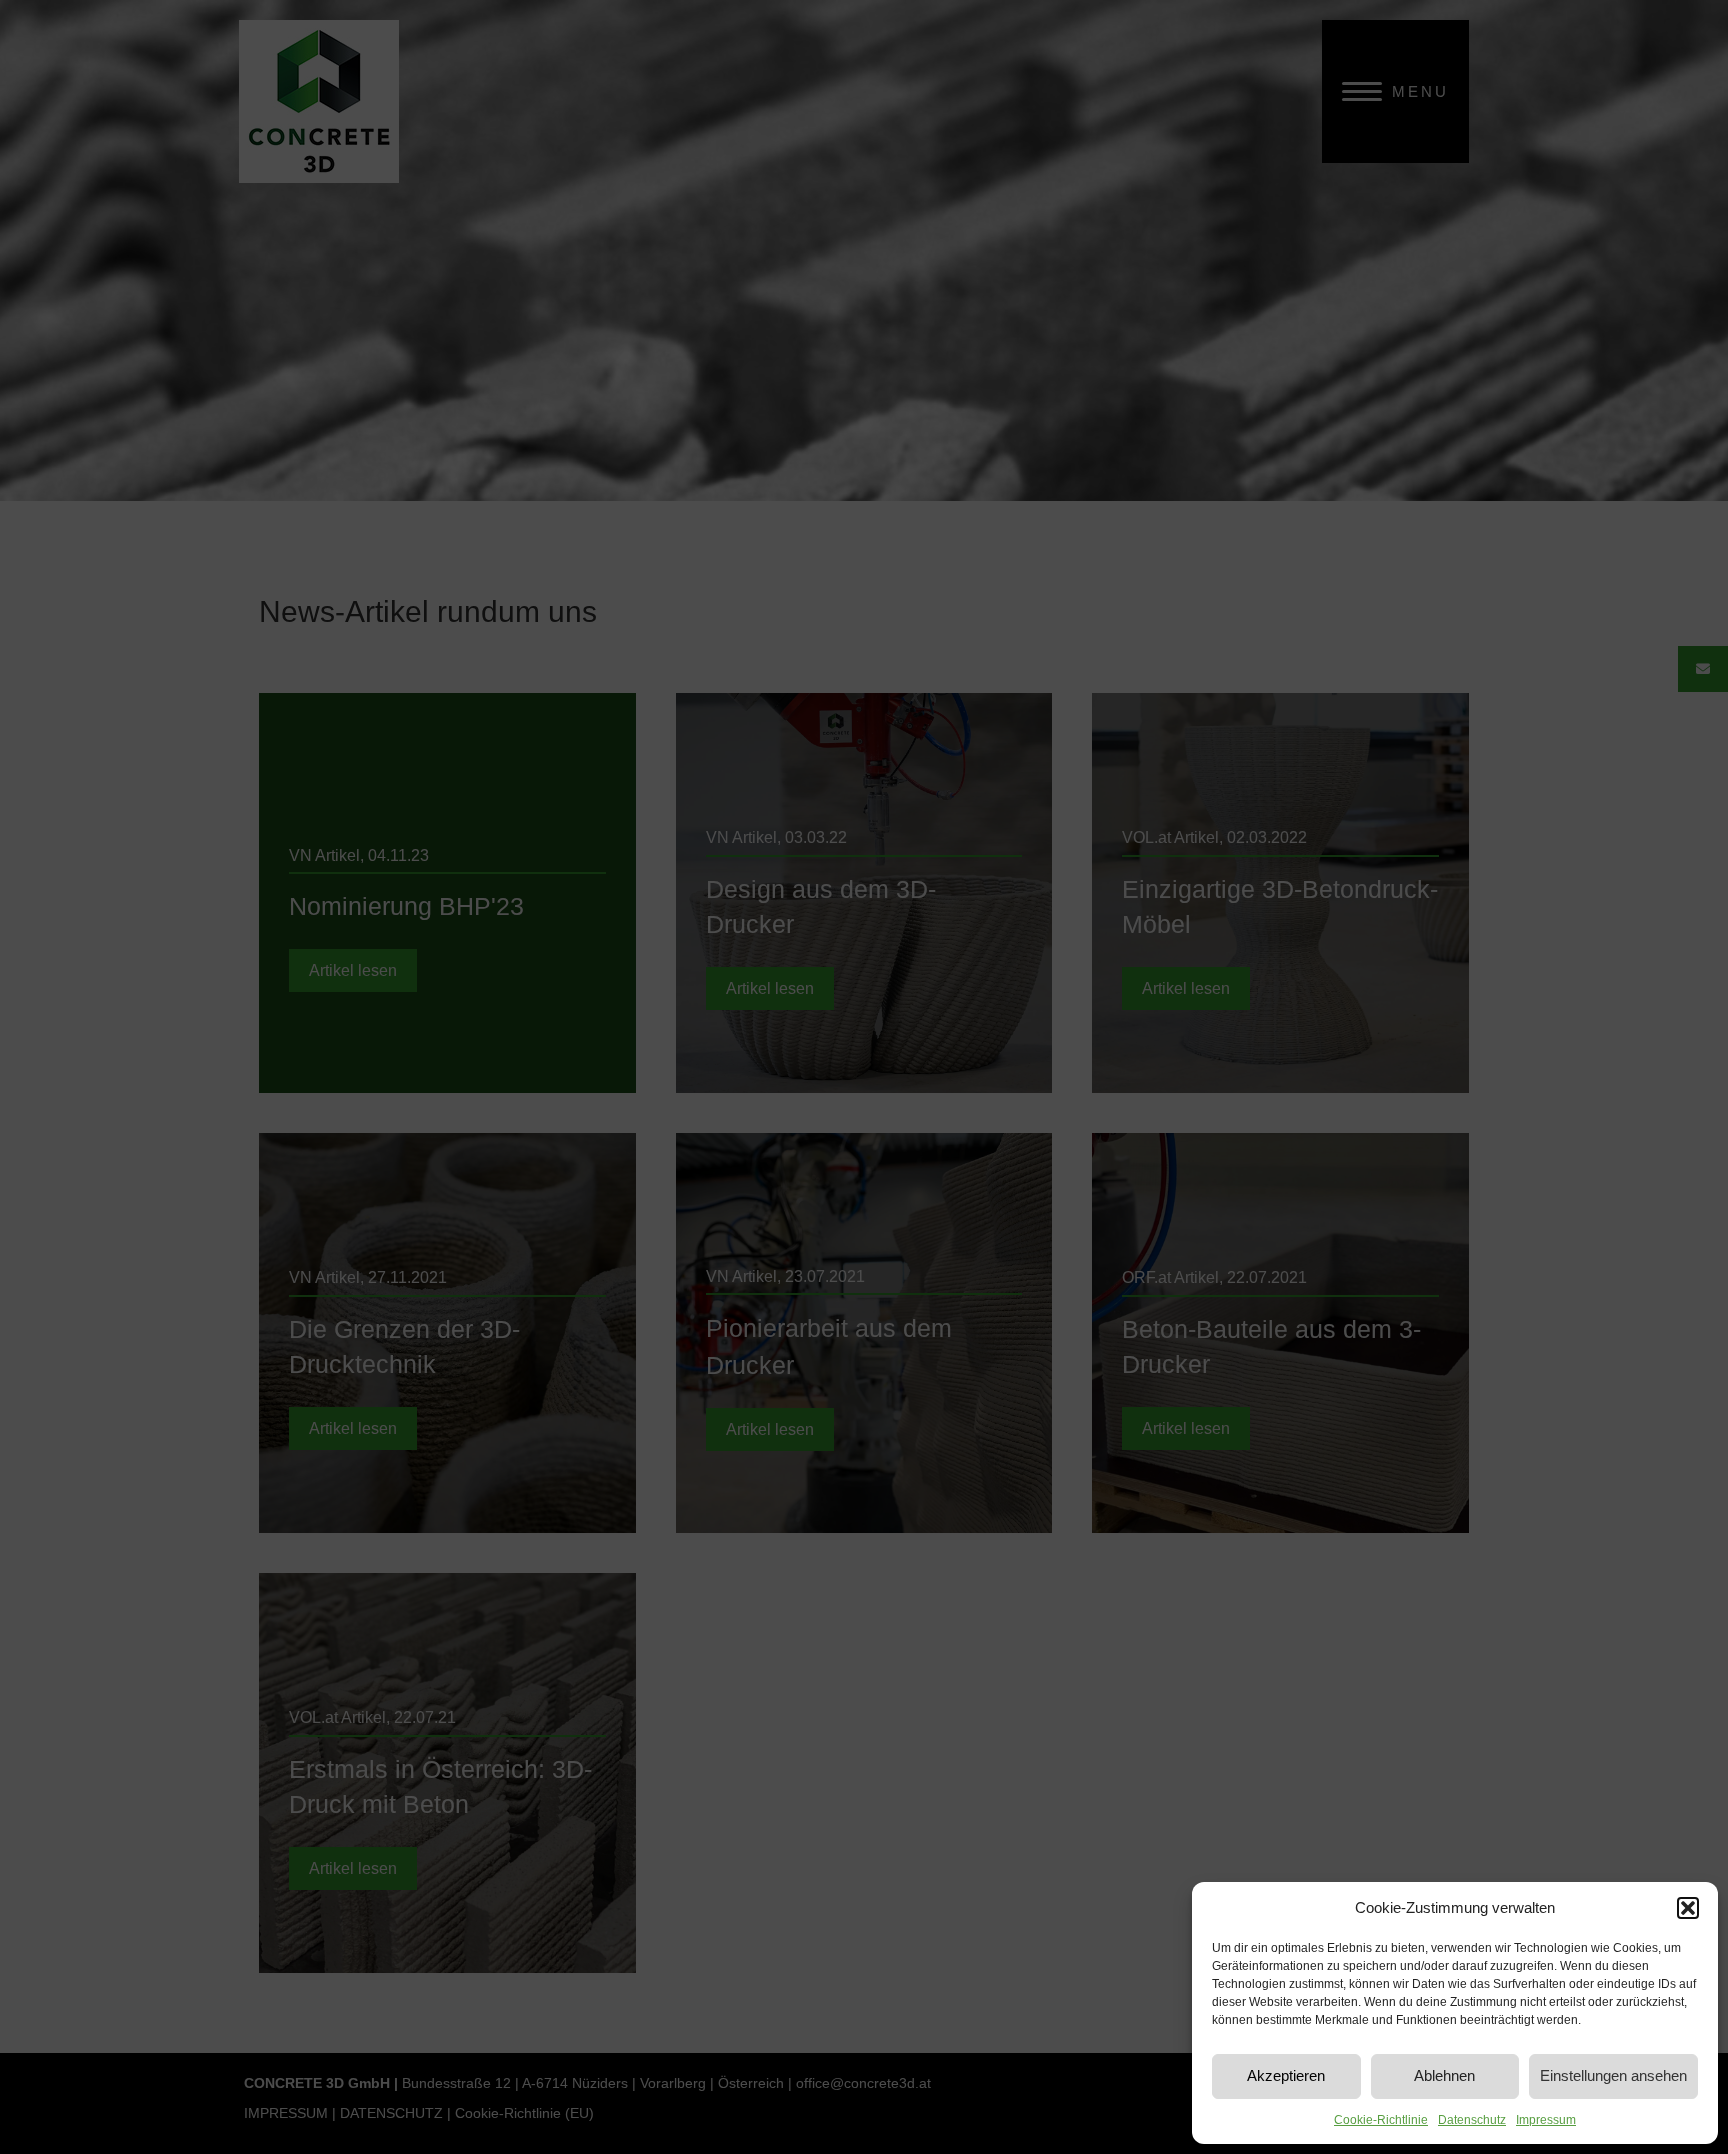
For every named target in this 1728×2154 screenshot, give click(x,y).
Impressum (1546, 2120)
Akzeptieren (1286, 2075)
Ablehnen (1444, 2075)
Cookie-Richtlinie (1381, 2120)
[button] (1688, 1908)
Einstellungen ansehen (1613, 2075)
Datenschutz (1472, 2120)
